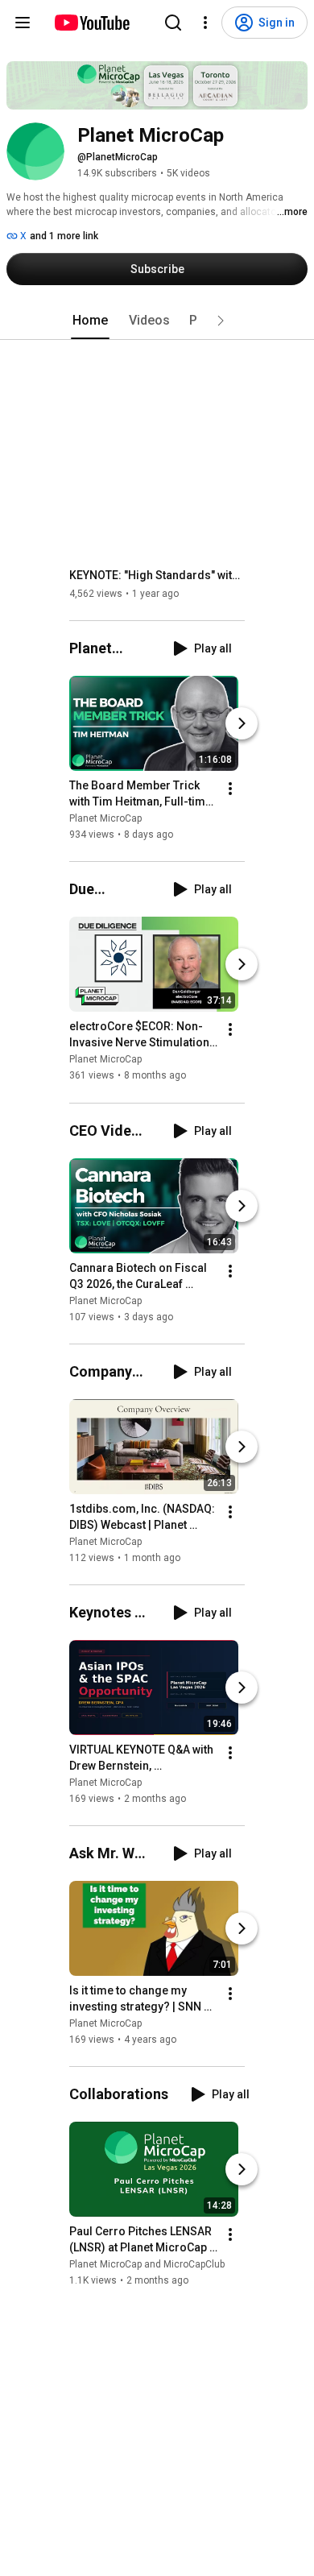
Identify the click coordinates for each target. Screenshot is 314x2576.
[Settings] (205, 23)
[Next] (242, 723)
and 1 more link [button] (64, 236)
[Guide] (23, 23)
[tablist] (157, 321)
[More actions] (230, 789)
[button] (221, 321)
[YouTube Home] (91, 23)
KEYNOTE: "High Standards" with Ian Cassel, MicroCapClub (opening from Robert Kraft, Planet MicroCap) (157, 575)
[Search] (173, 23)
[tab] (90, 321)
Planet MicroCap (105, 818)
